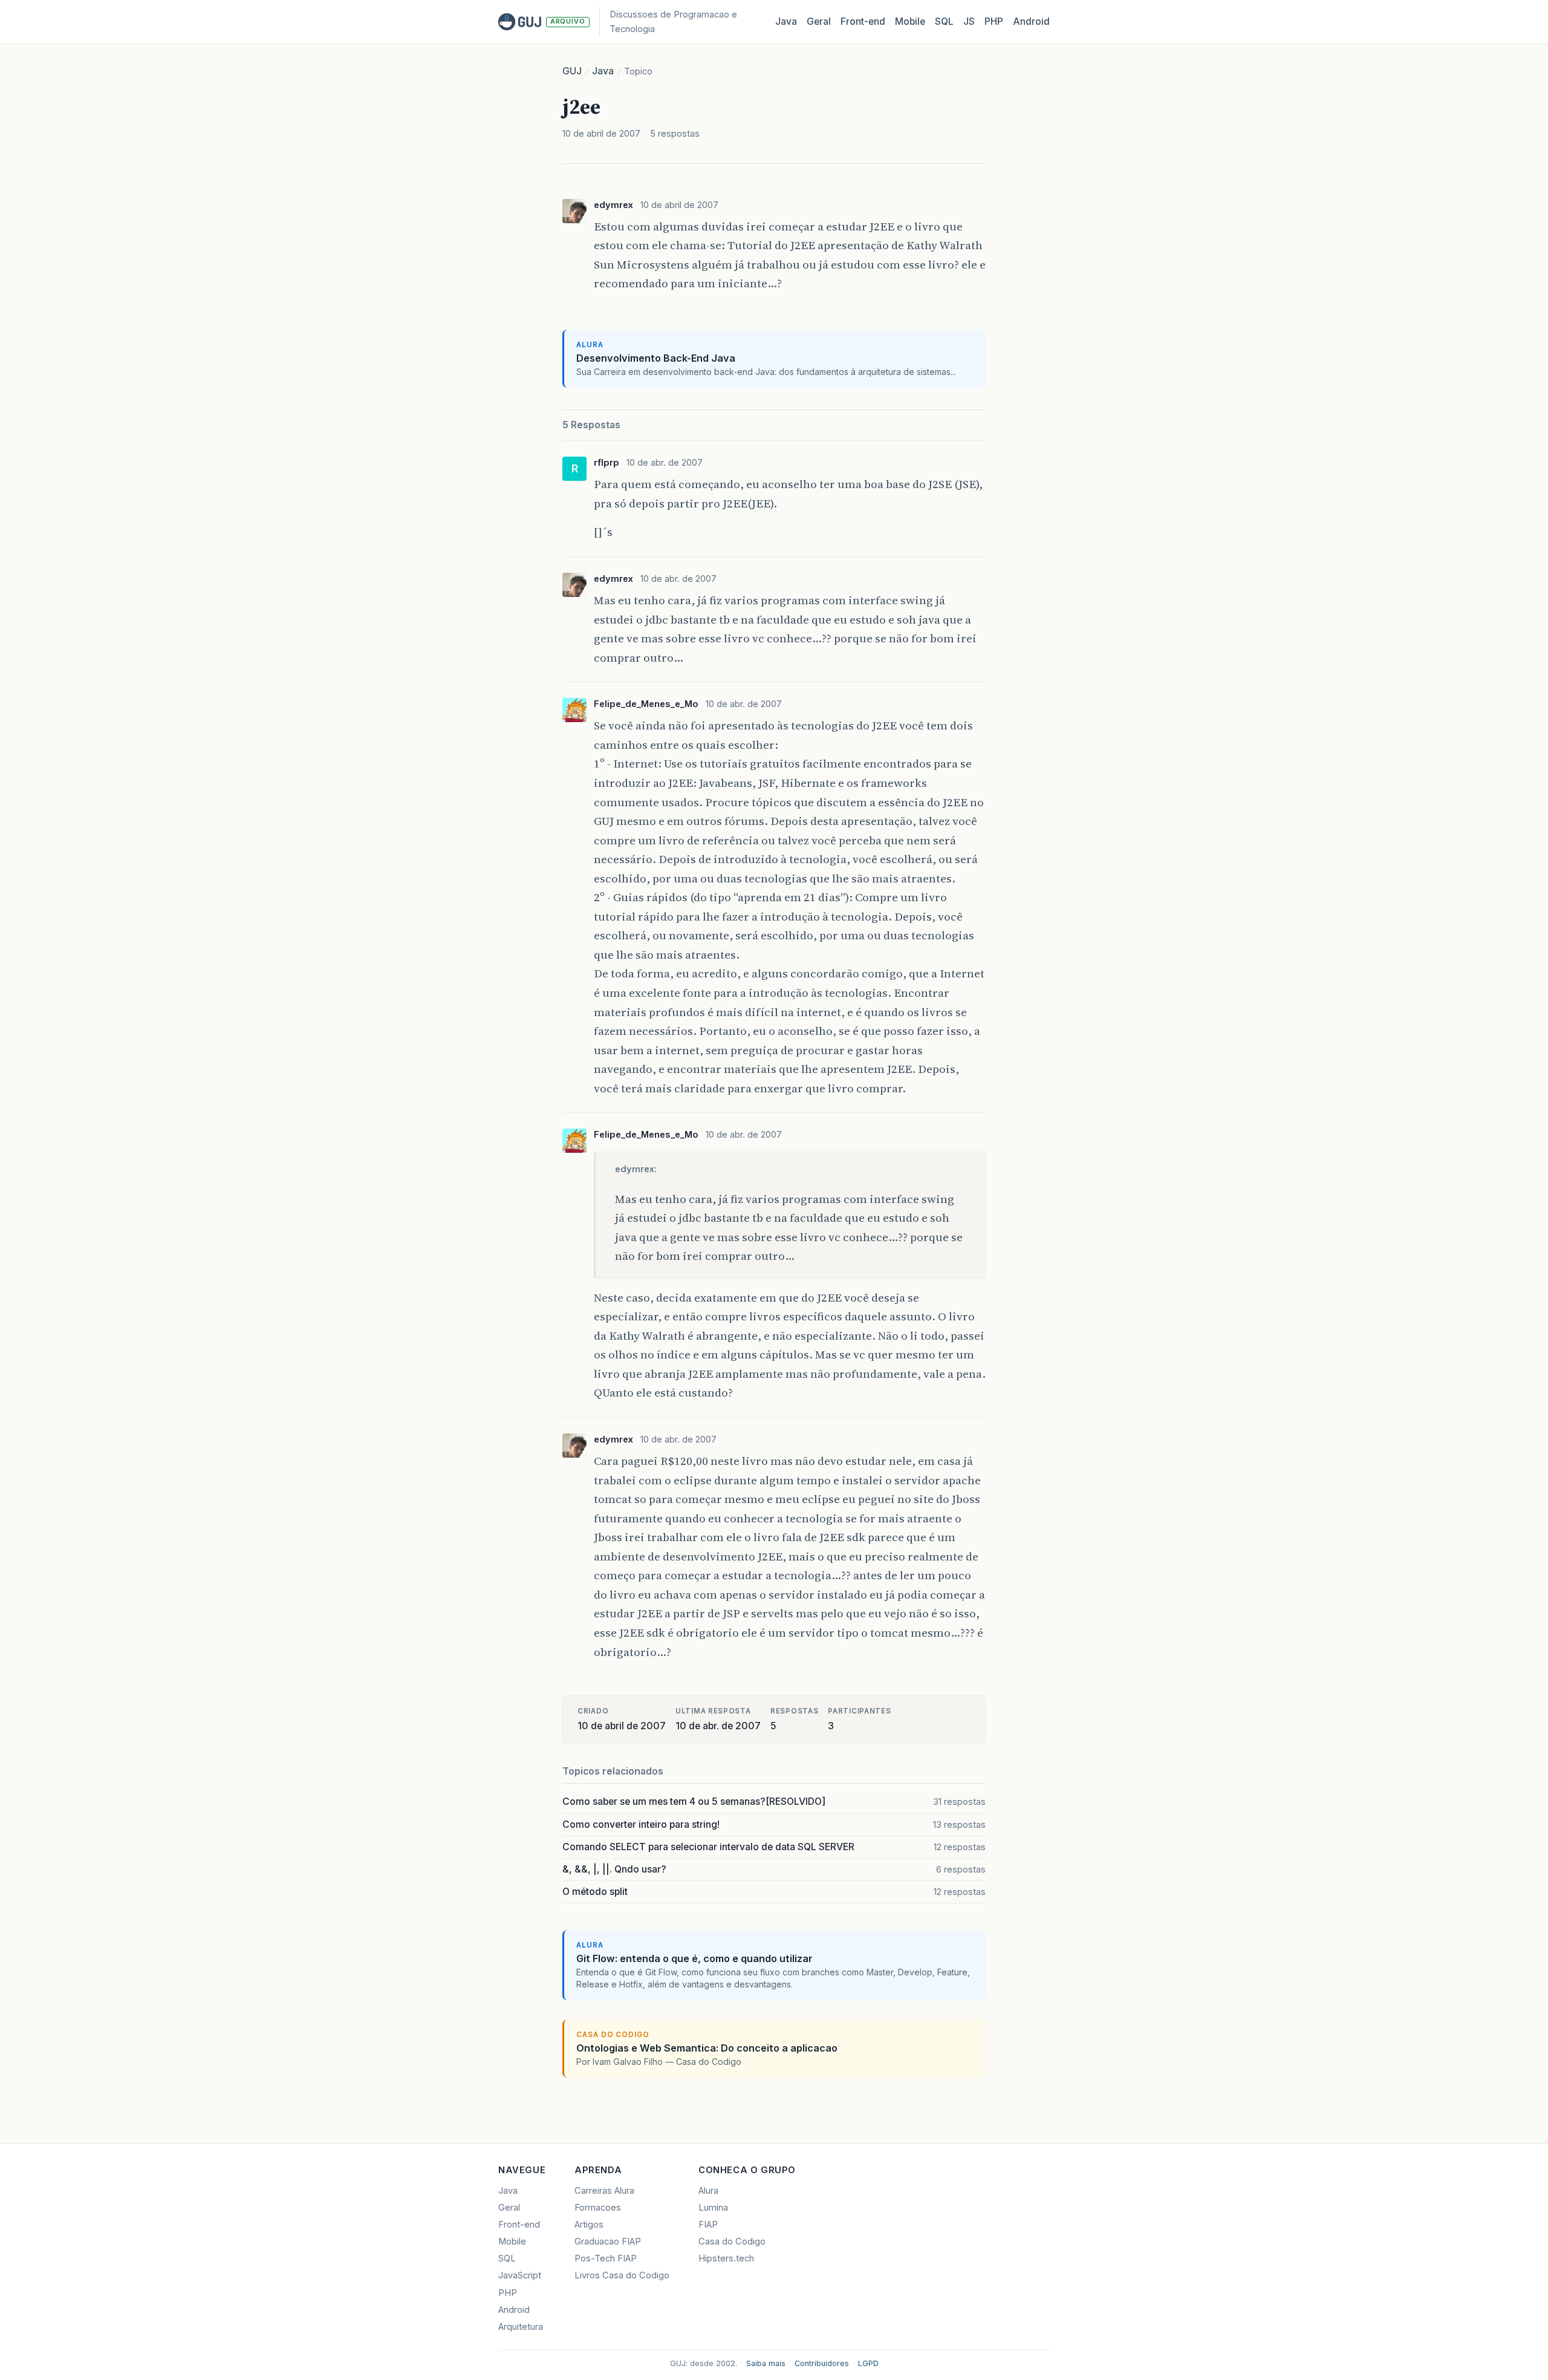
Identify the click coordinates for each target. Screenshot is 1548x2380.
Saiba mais (766, 2363)
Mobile (910, 21)
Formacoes (598, 2208)
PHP (994, 21)
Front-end (519, 2225)
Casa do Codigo (732, 2241)
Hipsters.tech (726, 2258)
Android (1031, 21)
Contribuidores (822, 2363)
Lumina (713, 2208)
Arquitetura (521, 2327)
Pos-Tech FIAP (606, 2258)
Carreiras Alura (604, 2191)
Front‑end (863, 21)
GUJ (572, 71)
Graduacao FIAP (608, 2241)
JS (969, 21)
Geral (819, 21)
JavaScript (520, 2275)
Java (786, 21)
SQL (944, 21)
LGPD (868, 2363)
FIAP (708, 2225)
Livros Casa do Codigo (622, 2275)
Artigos (589, 2225)
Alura (708, 2191)
